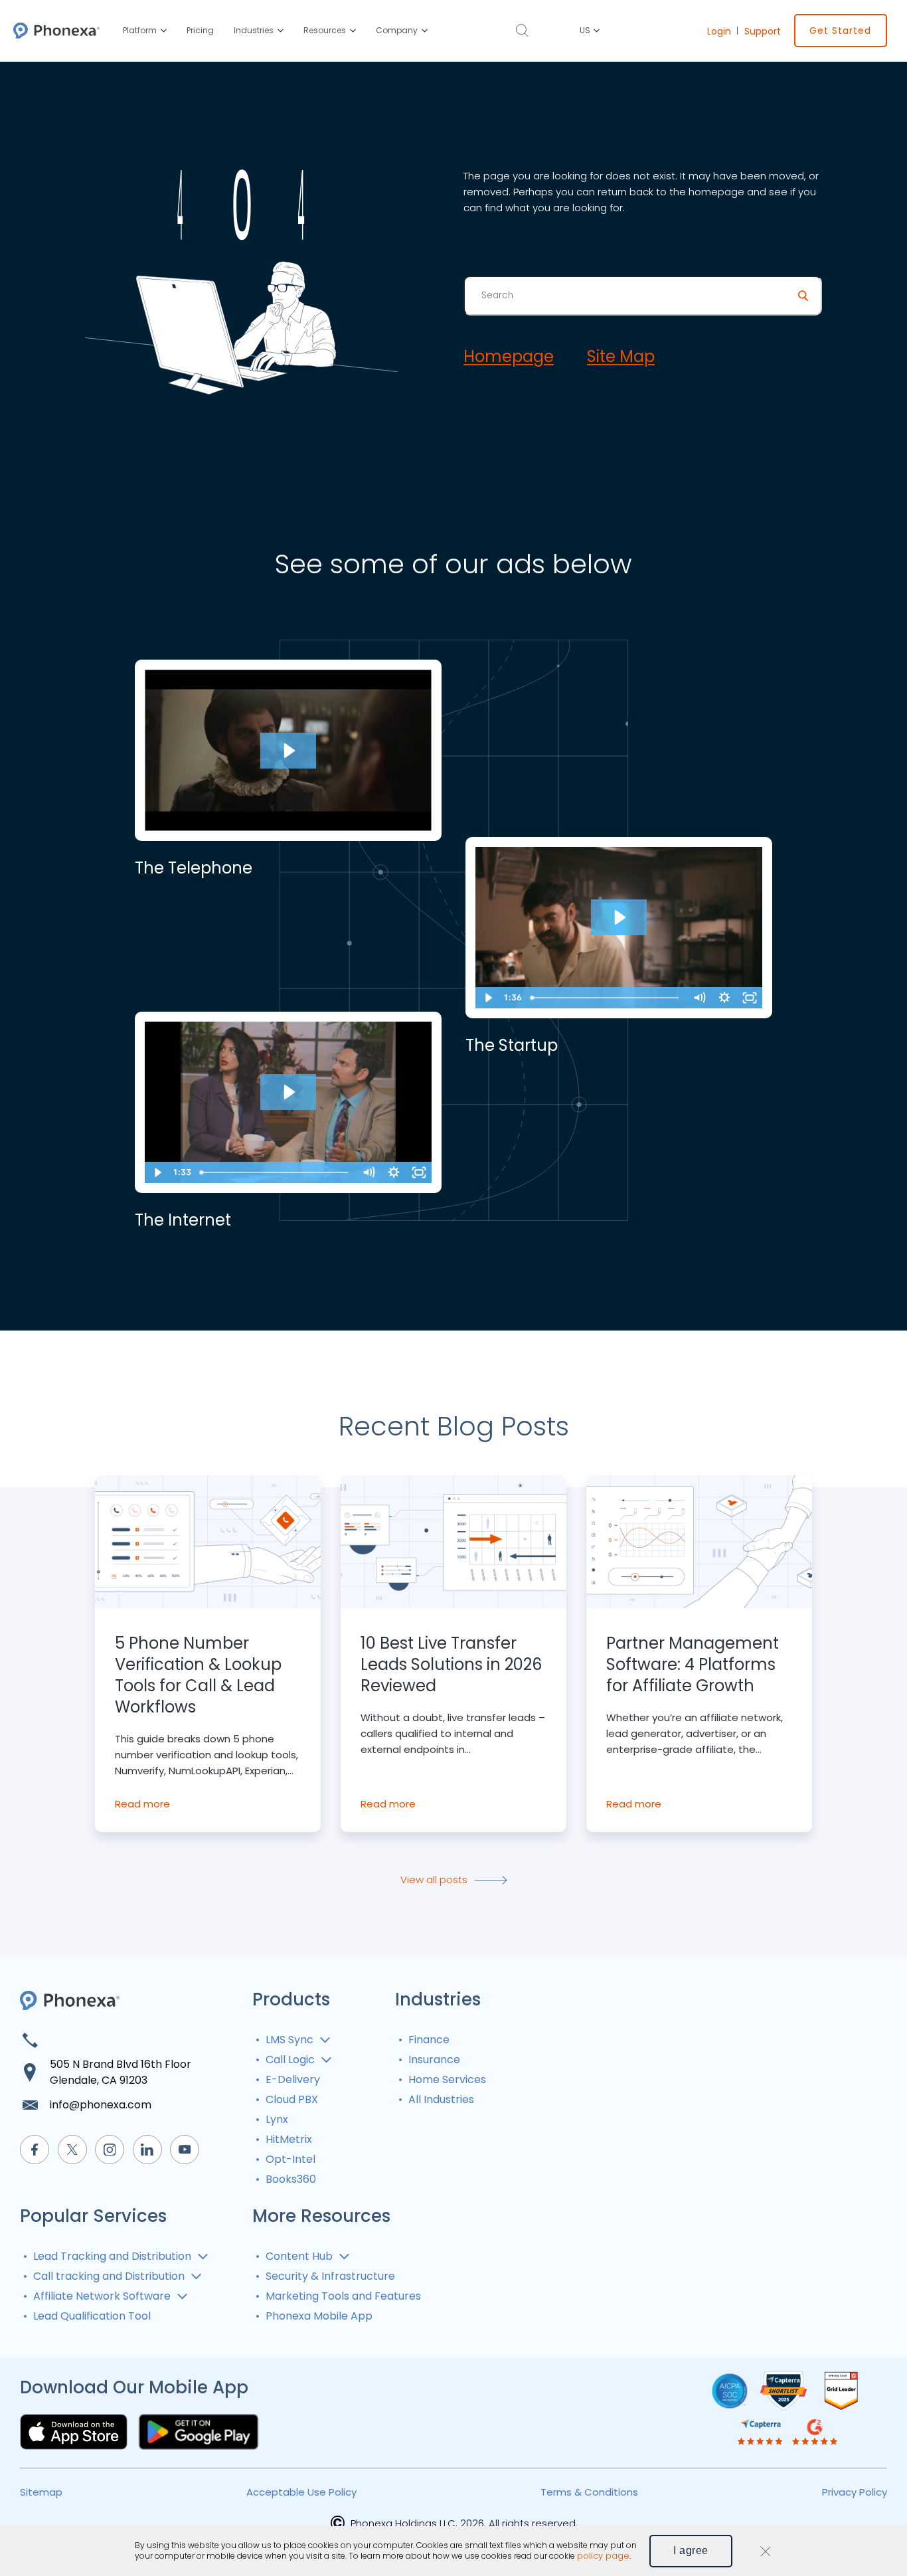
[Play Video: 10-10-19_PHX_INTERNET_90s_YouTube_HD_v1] (288, 1092)
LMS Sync (289, 2040)
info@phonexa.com (101, 2105)
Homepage (509, 357)
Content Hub (299, 2256)
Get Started (840, 31)
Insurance (434, 2060)
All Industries (441, 2099)
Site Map (621, 357)
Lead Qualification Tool (92, 2316)
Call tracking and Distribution (109, 2276)
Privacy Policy (855, 2492)
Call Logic (290, 2060)
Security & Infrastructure (330, 2276)
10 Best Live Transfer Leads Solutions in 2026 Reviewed (451, 1665)
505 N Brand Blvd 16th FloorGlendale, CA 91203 (121, 2072)
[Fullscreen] (750, 998)
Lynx (277, 2119)
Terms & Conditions (589, 2492)
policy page (603, 2556)
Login (719, 31)
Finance (429, 2040)
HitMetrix (289, 2139)
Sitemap (41, 2492)
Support (763, 31)
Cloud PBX (292, 2099)
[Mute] (699, 998)
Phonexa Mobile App (319, 2316)
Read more (142, 1804)
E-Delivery (293, 2079)
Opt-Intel (290, 2159)
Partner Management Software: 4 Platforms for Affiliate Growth (693, 1665)
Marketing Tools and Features (343, 2296)
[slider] (606, 998)
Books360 (291, 2179)
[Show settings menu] (724, 998)
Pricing (200, 30)
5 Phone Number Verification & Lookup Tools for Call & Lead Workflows (198, 1675)
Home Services (447, 2079)
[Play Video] (488, 998)
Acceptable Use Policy (301, 2492)
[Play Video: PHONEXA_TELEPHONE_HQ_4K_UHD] (288, 751)
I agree (691, 2550)
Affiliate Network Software (102, 2296)
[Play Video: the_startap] (619, 917)
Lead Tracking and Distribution (112, 2256)
